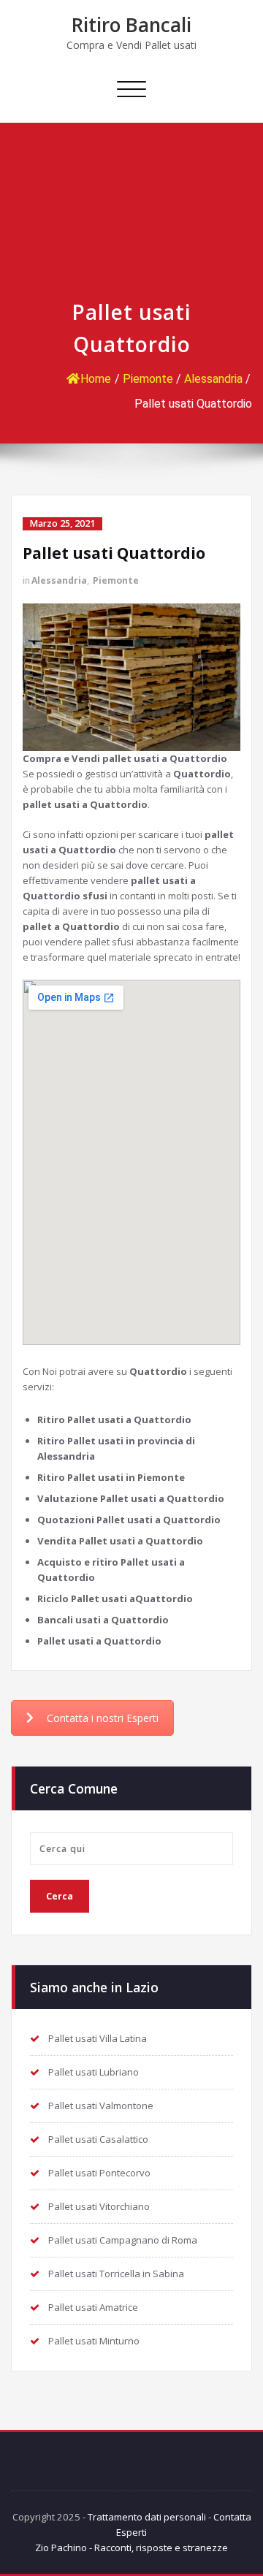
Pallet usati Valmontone (101, 2106)
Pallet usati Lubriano (94, 2072)
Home (96, 379)
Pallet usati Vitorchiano (99, 2206)
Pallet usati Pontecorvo (99, 2173)
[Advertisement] (131, 218)
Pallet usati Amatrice (93, 2307)
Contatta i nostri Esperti (103, 1718)
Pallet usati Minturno (94, 2341)
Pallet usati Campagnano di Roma (123, 2240)
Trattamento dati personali (147, 2517)
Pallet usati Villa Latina (98, 2038)
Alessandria (213, 379)
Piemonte (148, 379)
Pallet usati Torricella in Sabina (116, 2274)
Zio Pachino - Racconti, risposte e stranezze (131, 2548)
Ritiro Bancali (131, 25)
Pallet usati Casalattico (98, 2139)
